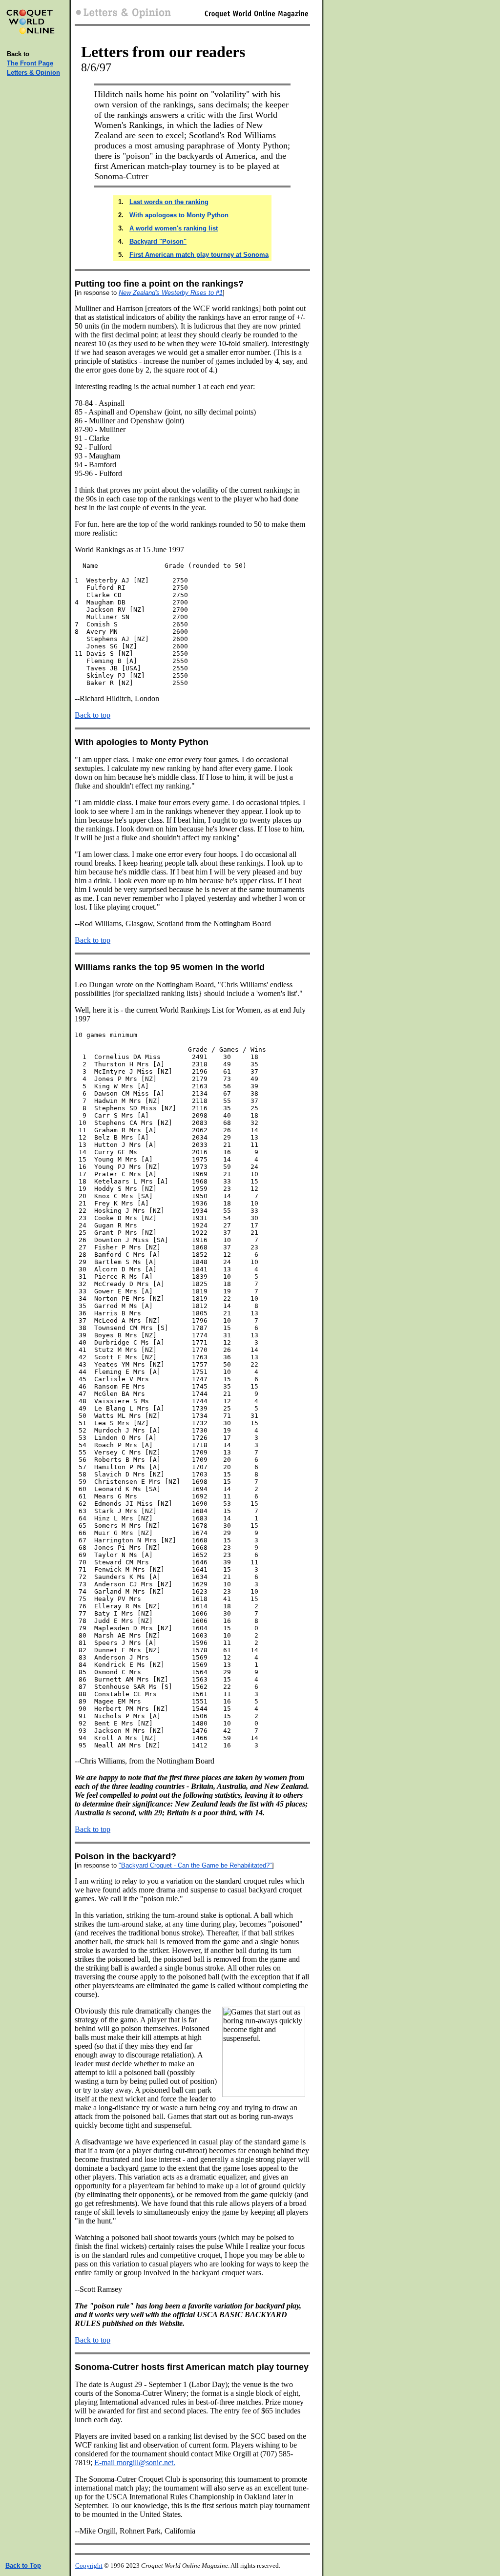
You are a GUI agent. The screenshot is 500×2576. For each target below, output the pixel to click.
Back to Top (23, 2566)
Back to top (93, 715)
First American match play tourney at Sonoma (199, 255)
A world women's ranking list (174, 228)
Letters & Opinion (33, 73)
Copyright (89, 2566)
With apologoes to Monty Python (179, 215)
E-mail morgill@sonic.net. (135, 2462)
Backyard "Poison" (158, 241)
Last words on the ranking (169, 202)
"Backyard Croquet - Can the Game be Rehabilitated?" (195, 1865)
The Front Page (30, 63)
